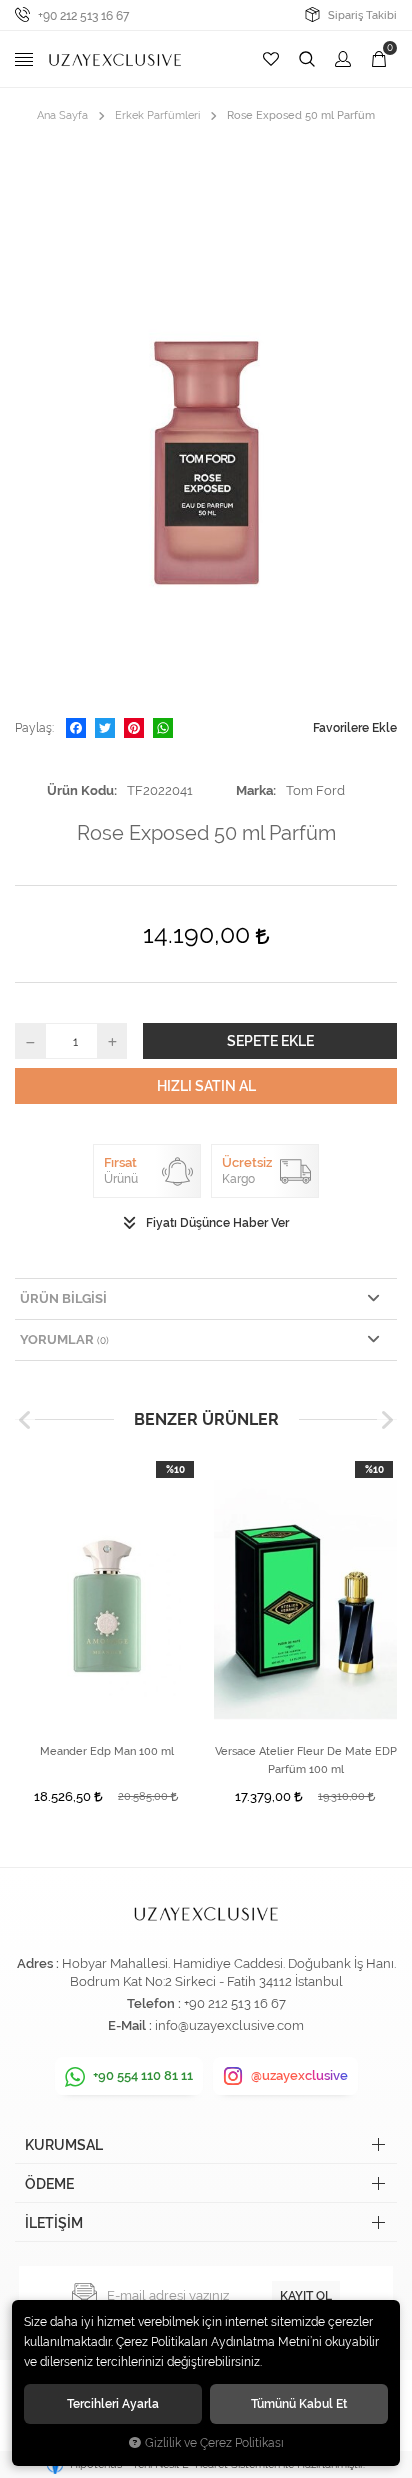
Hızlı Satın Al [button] (206, 1086)
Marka (254, 790)
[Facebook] (76, 728)
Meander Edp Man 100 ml (107, 1751)
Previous (25, 1420)
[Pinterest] (134, 728)
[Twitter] (105, 728)
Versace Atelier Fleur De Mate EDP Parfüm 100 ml (306, 1760)
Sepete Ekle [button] (270, 1041)
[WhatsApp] (163, 728)
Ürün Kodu (80, 790)
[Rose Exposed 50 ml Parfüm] (206, 421)
